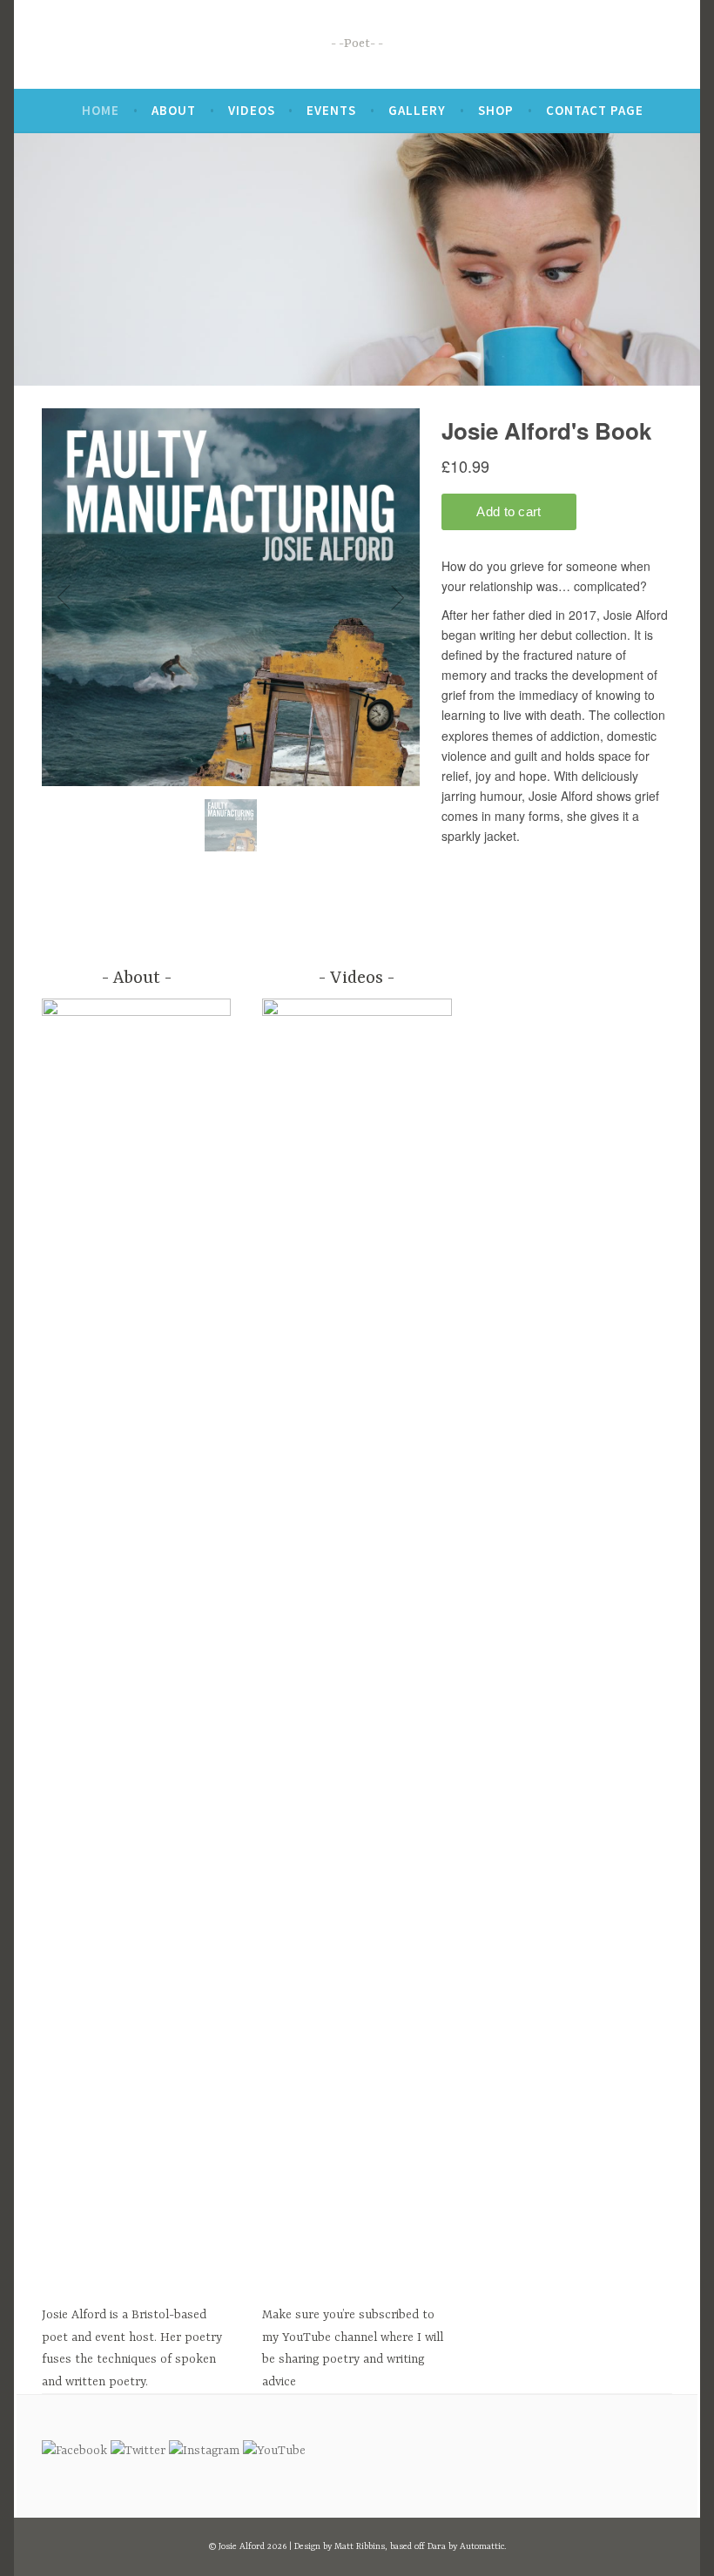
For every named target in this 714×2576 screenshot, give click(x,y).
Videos (252, 110)
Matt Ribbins (360, 2546)
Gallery (417, 110)
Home (101, 110)
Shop (496, 110)
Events (331, 110)
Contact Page (595, 110)
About (174, 110)
